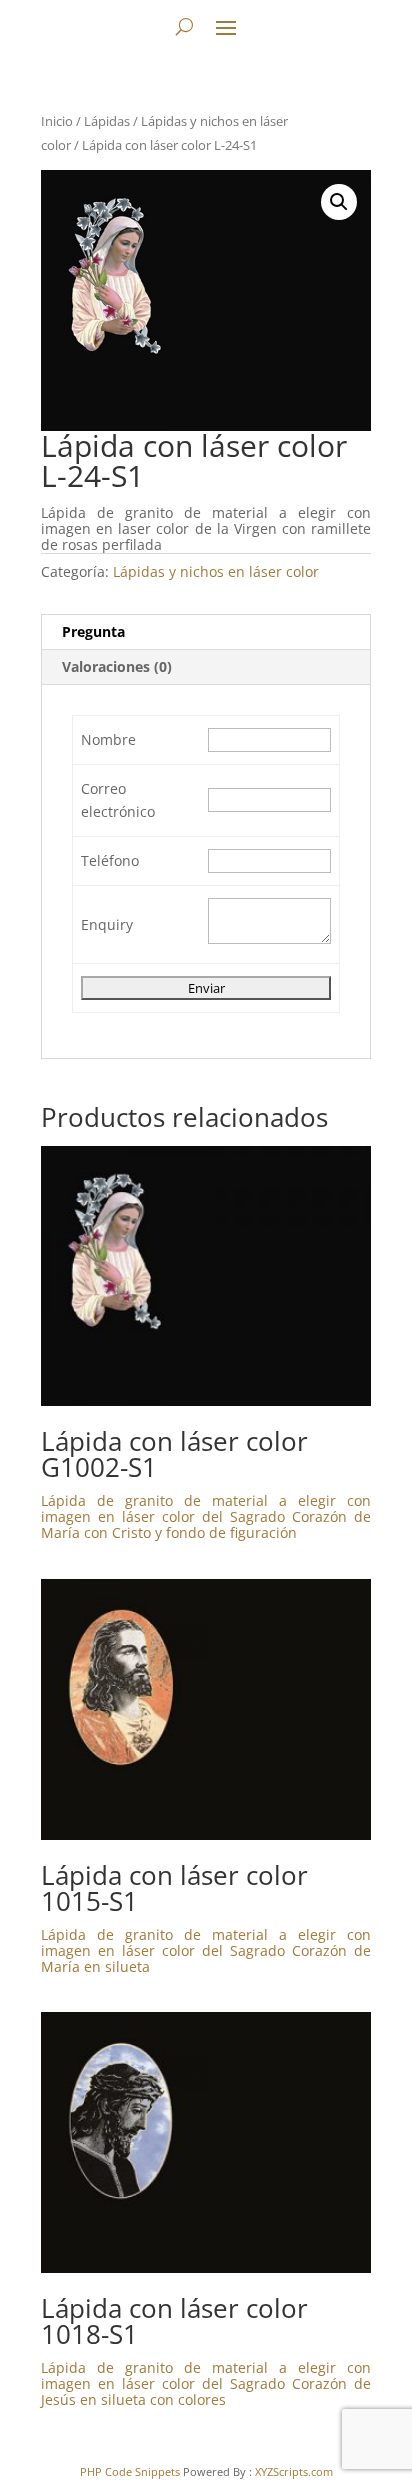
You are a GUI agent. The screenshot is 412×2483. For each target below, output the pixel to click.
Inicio (57, 121)
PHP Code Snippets (130, 2471)
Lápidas (107, 121)
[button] (339, 202)
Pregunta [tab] (93, 631)
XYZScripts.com (294, 2471)
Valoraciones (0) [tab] (117, 666)
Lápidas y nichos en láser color (216, 571)
